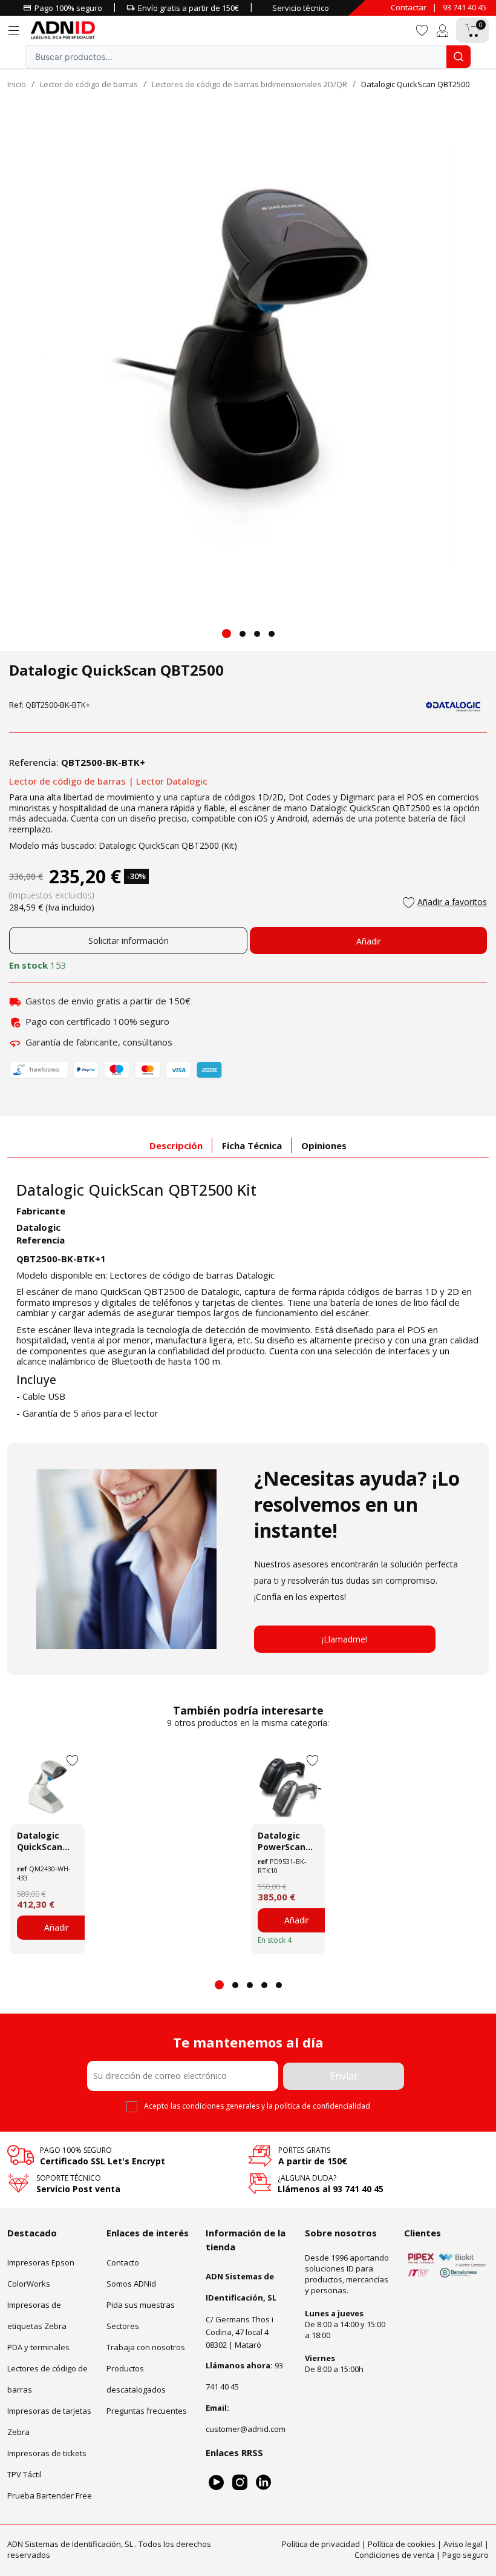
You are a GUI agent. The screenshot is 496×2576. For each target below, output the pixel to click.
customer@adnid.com (246, 2429)
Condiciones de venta (394, 2555)
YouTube (216, 2482)
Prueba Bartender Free (50, 2495)
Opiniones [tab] (324, 1145)
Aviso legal (463, 2544)
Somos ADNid (131, 2284)
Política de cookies (402, 2544)
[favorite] (422, 29)
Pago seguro (465, 2555)
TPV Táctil (24, 2474)
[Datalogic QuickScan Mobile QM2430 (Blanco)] (47, 1787)
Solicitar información (129, 940)
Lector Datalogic (172, 781)
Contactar (409, 7)
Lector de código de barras (67, 781)
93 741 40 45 (465, 7)
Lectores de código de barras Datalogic (192, 1275)
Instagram (240, 2482)
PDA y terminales (38, 2347)
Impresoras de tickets (47, 2453)
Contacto (123, 2262)
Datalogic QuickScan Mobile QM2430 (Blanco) (40, 1841)
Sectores (123, 2326)
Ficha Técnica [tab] (252, 1145)
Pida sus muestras (141, 2305)
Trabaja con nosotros (146, 2347)
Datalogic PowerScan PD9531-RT (282, 1841)
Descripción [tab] (176, 1145)
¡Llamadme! (344, 1639)
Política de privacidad (321, 2544)
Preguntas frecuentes (147, 2411)
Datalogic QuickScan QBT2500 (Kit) (168, 845)
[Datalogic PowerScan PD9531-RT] (288, 1787)
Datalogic (38, 1227)
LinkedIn (263, 2482)
